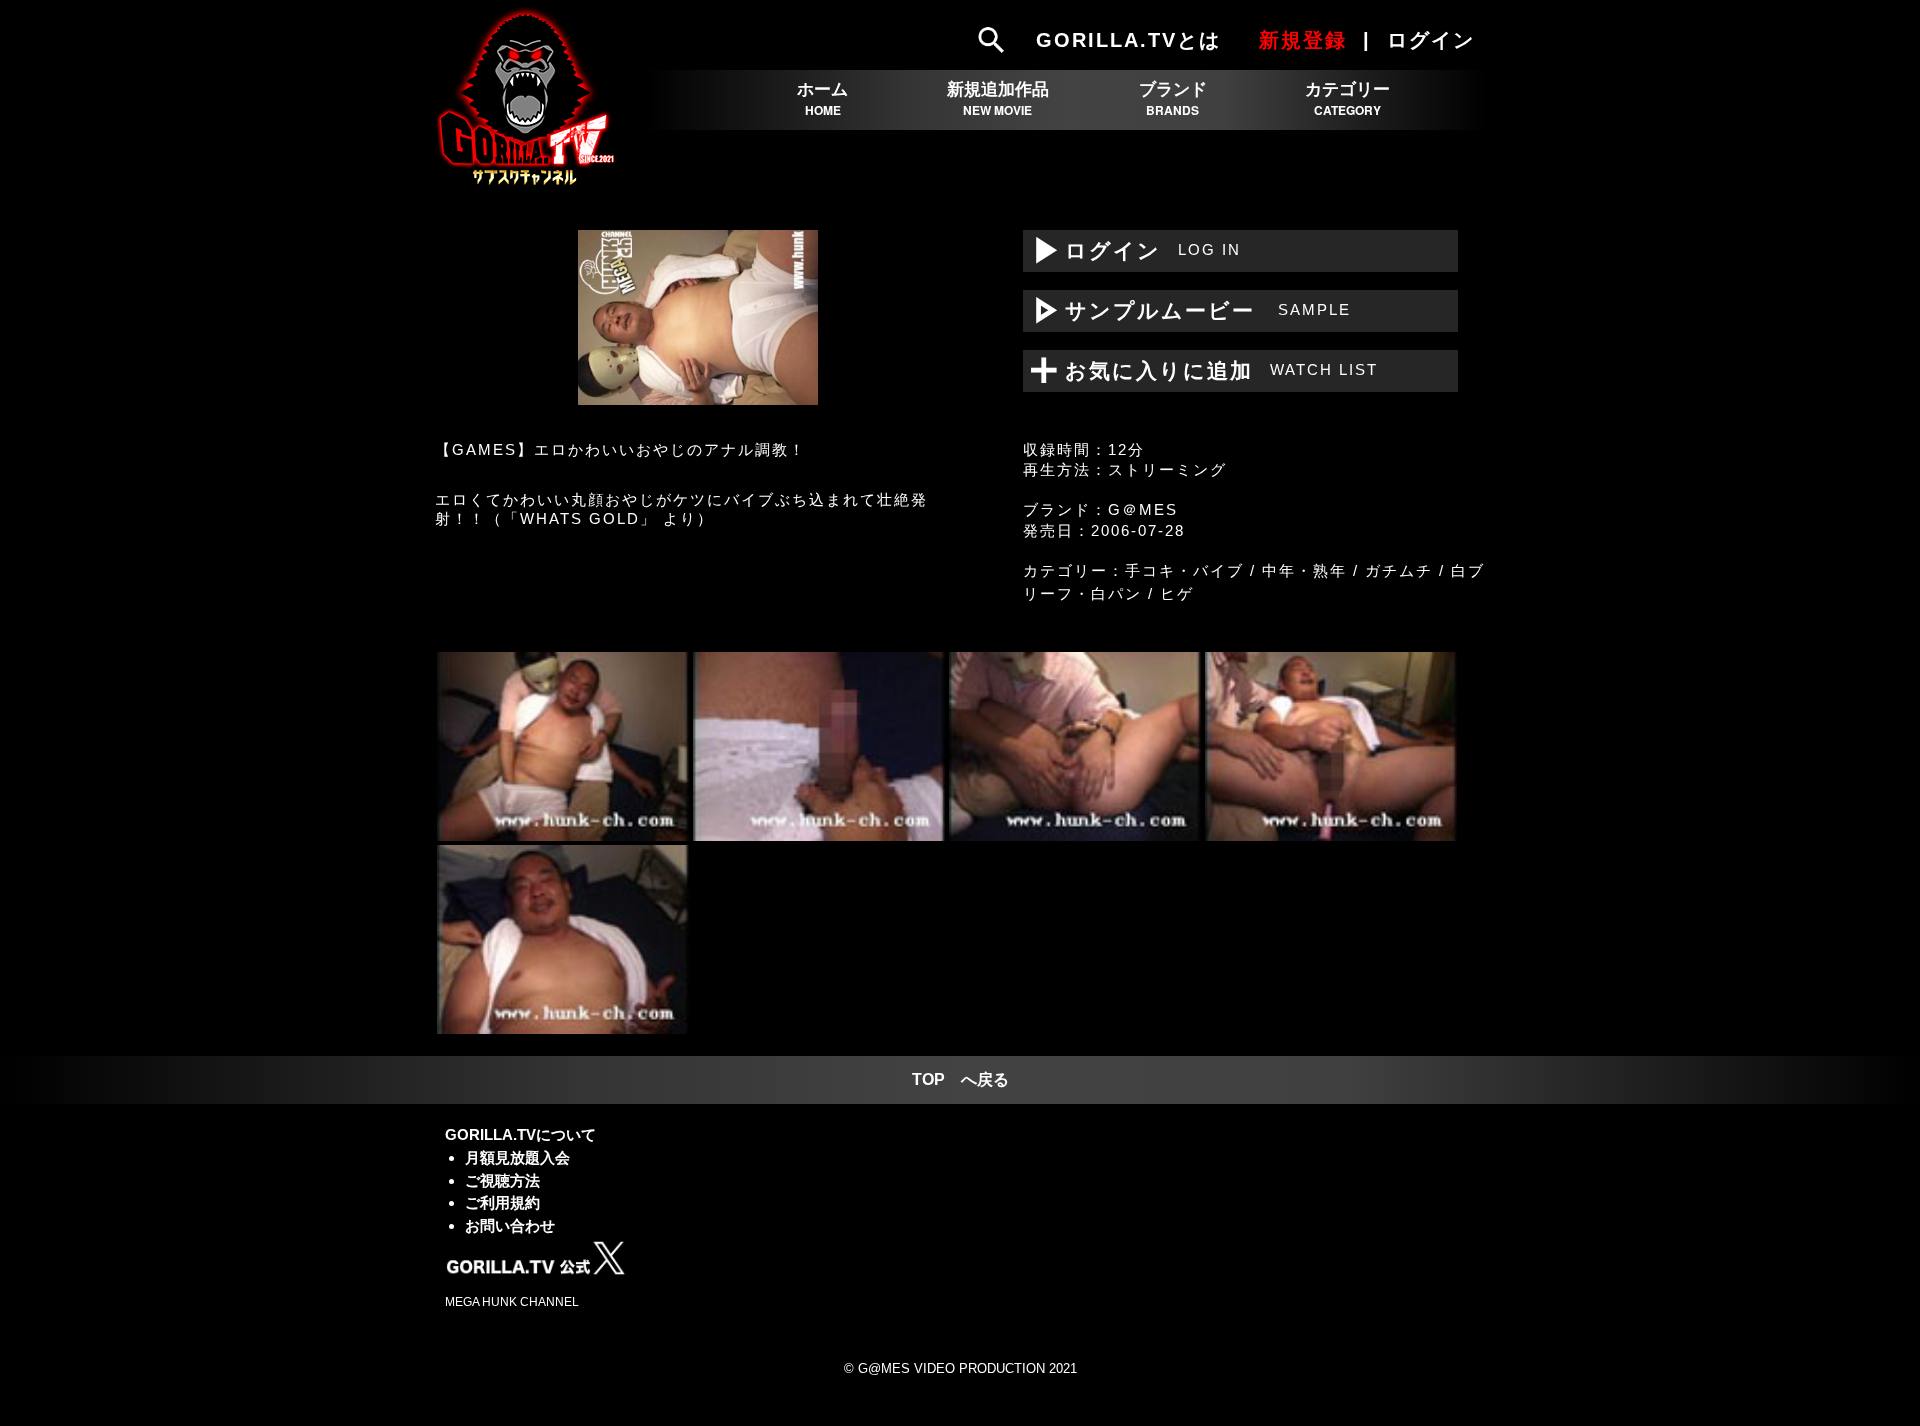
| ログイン (1422, 40)
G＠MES (1143, 509)
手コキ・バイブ (1184, 570)
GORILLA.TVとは (1128, 40)
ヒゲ (1177, 593)
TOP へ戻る (960, 1079)
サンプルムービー (1187, 310)
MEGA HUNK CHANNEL (512, 1302)
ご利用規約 (502, 1202)
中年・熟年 (1304, 570)
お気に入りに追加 (1209, 370)
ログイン (1132, 250)
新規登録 (1303, 40)
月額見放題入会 (517, 1157)
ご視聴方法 (502, 1180)
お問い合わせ (510, 1225)
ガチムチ (1399, 570)
